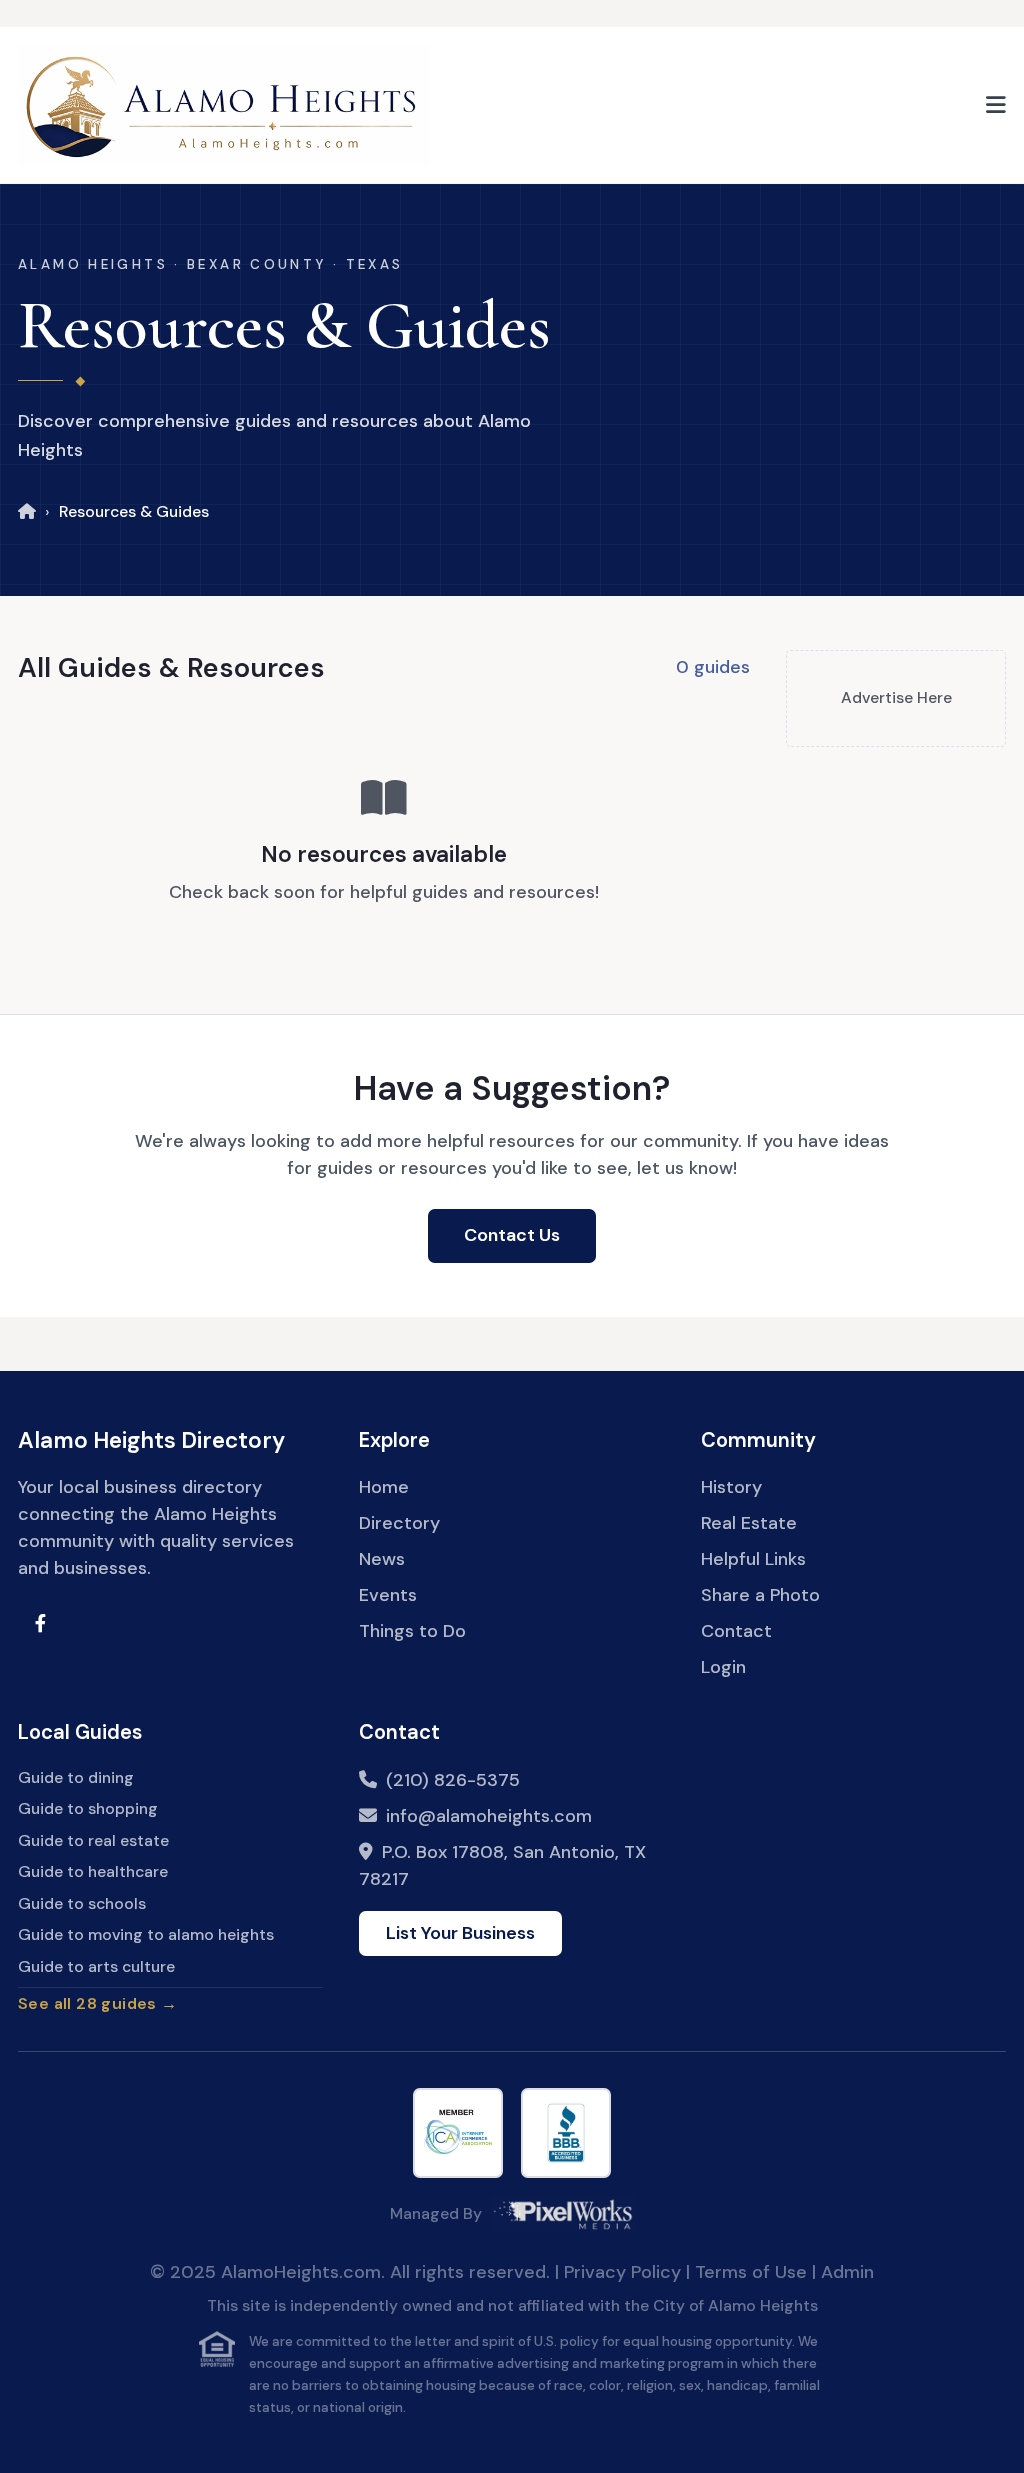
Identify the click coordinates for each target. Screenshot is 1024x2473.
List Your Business (460, 1933)
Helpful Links (753, 1559)
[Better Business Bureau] (566, 2133)
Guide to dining (76, 1777)
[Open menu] (996, 105)
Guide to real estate (93, 1840)
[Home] (27, 512)
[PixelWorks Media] (563, 2214)
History (731, 1487)
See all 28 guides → (97, 2003)
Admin (847, 2272)
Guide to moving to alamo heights (146, 1934)
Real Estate (749, 1523)
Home (384, 1487)
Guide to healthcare (93, 1871)
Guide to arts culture (96, 1966)
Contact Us (512, 1235)
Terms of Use (751, 2272)
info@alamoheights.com (489, 1816)
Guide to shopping (88, 1808)
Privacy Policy (622, 2272)
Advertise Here (896, 697)
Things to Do (412, 1631)
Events (388, 1595)
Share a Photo (760, 1595)
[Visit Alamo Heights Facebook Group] (40, 1622)
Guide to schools (82, 1903)
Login (723, 1667)
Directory (399, 1523)
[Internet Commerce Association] (458, 2133)
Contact (736, 1631)
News (382, 1559)
